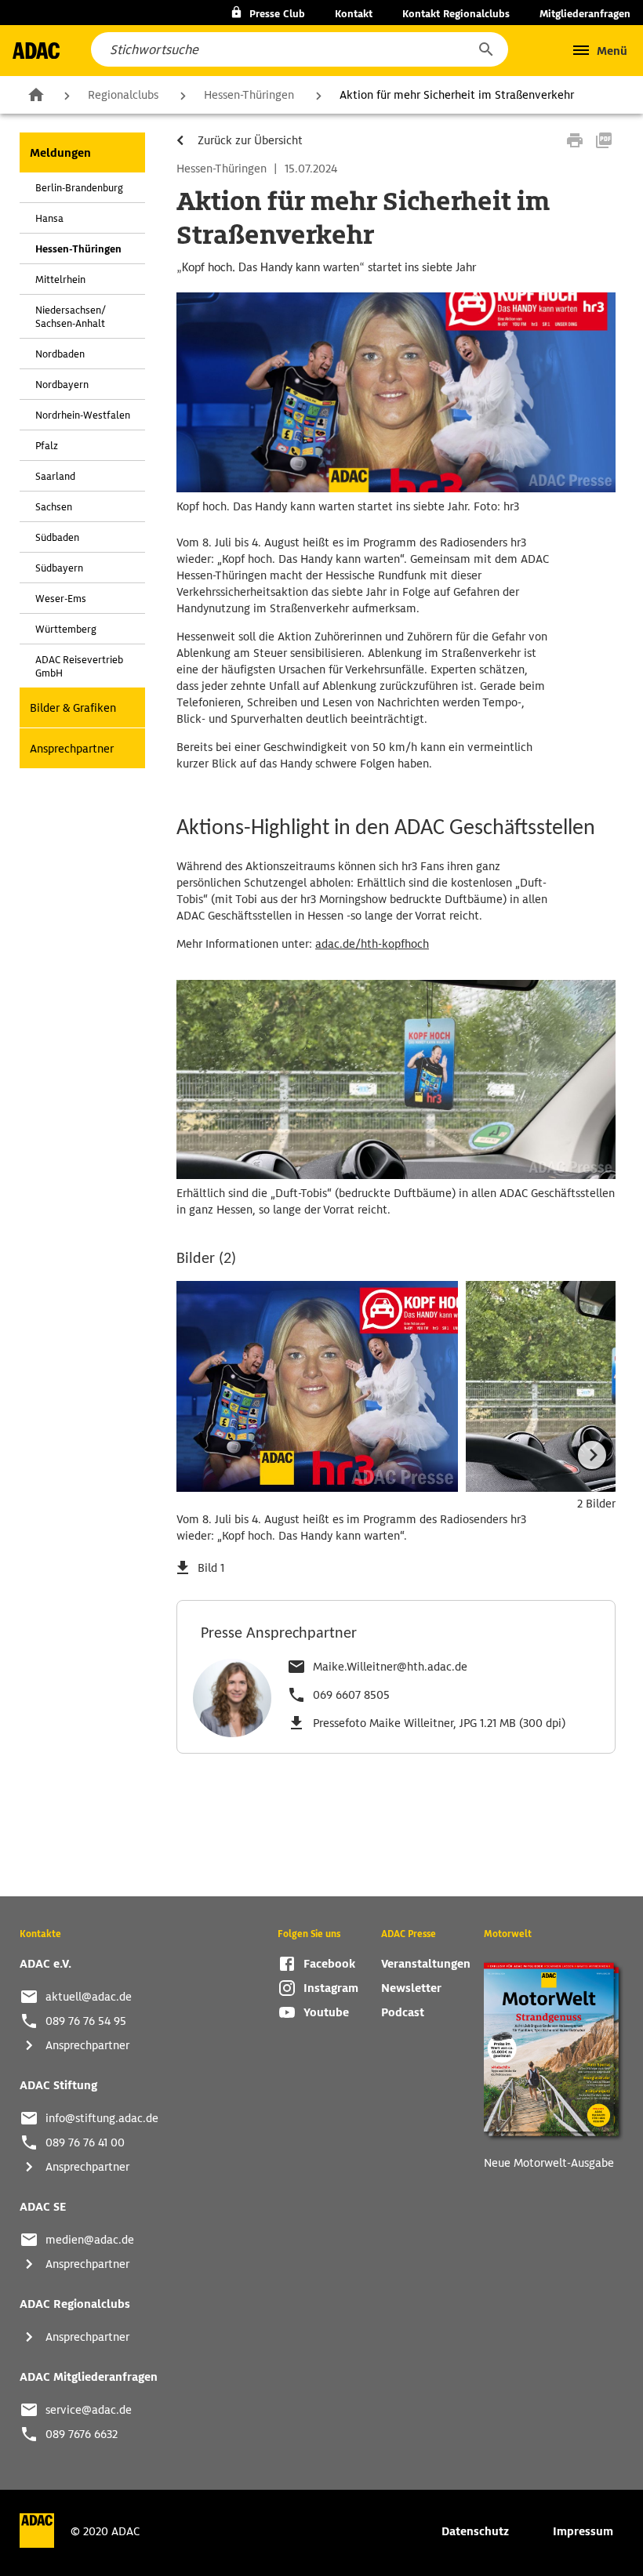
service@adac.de (89, 2410)
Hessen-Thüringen (249, 95)
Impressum (583, 2531)
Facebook (329, 1964)
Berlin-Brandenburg (79, 188)
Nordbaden (60, 354)
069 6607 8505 (351, 1695)
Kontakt (354, 14)
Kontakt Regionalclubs (456, 14)
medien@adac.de (90, 2240)
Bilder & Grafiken (73, 708)
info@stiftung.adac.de (102, 2118)
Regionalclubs (123, 95)
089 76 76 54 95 (86, 2021)
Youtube (326, 2012)
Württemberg (66, 629)
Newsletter (411, 1988)
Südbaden (57, 537)
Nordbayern (62, 385)
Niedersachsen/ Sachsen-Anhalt (71, 317)
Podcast (403, 2012)
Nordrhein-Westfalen (83, 415)
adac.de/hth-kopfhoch (372, 944)
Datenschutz (475, 2531)
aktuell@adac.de (89, 1997)
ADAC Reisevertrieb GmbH (79, 666)
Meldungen (60, 153)
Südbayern (59, 568)
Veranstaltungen (426, 1964)
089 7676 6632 (82, 2434)
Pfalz (47, 446)
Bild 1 (211, 1568)
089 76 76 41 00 (85, 2142)
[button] (485, 49)
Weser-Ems (61, 599)
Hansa (49, 218)
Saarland (55, 476)
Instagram (331, 1988)
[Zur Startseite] (36, 51)
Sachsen (54, 507)
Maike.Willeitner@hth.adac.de (390, 1667)
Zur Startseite (36, 94)
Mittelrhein (60, 279)
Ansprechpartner (72, 749)
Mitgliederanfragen (585, 14)
